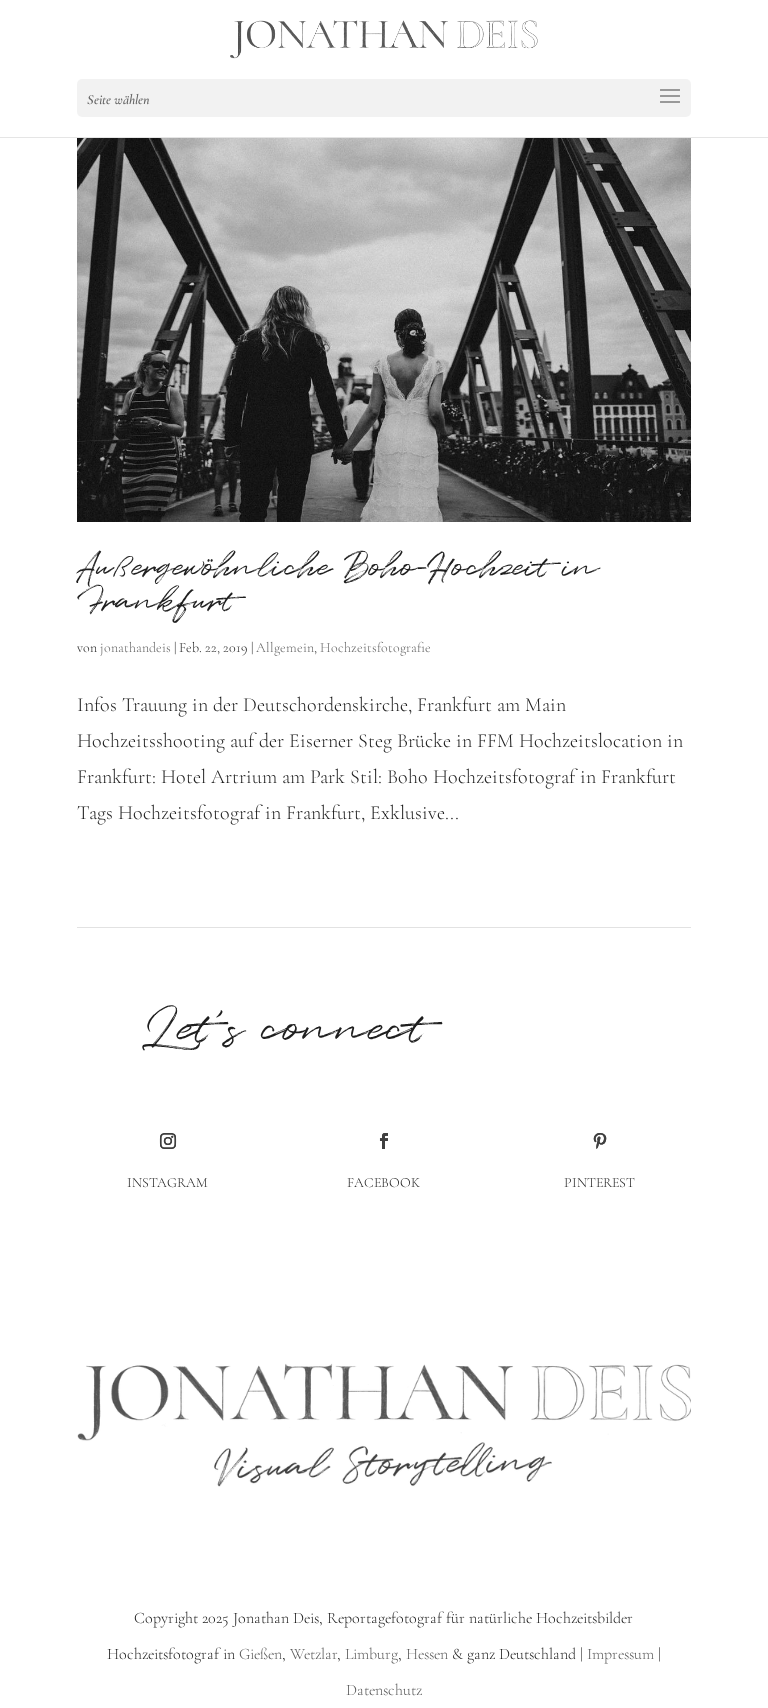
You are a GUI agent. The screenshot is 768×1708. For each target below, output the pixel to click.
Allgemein (285, 647)
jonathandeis (135, 647)
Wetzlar (313, 1654)
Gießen (260, 1654)
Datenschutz (384, 1690)
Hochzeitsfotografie (375, 647)
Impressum (620, 1654)
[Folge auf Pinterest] (600, 1141)
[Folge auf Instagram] (168, 1141)
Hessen (427, 1654)
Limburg (369, 1654)
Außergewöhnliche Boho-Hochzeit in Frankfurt (338, 585)
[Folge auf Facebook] (384, 1141)
